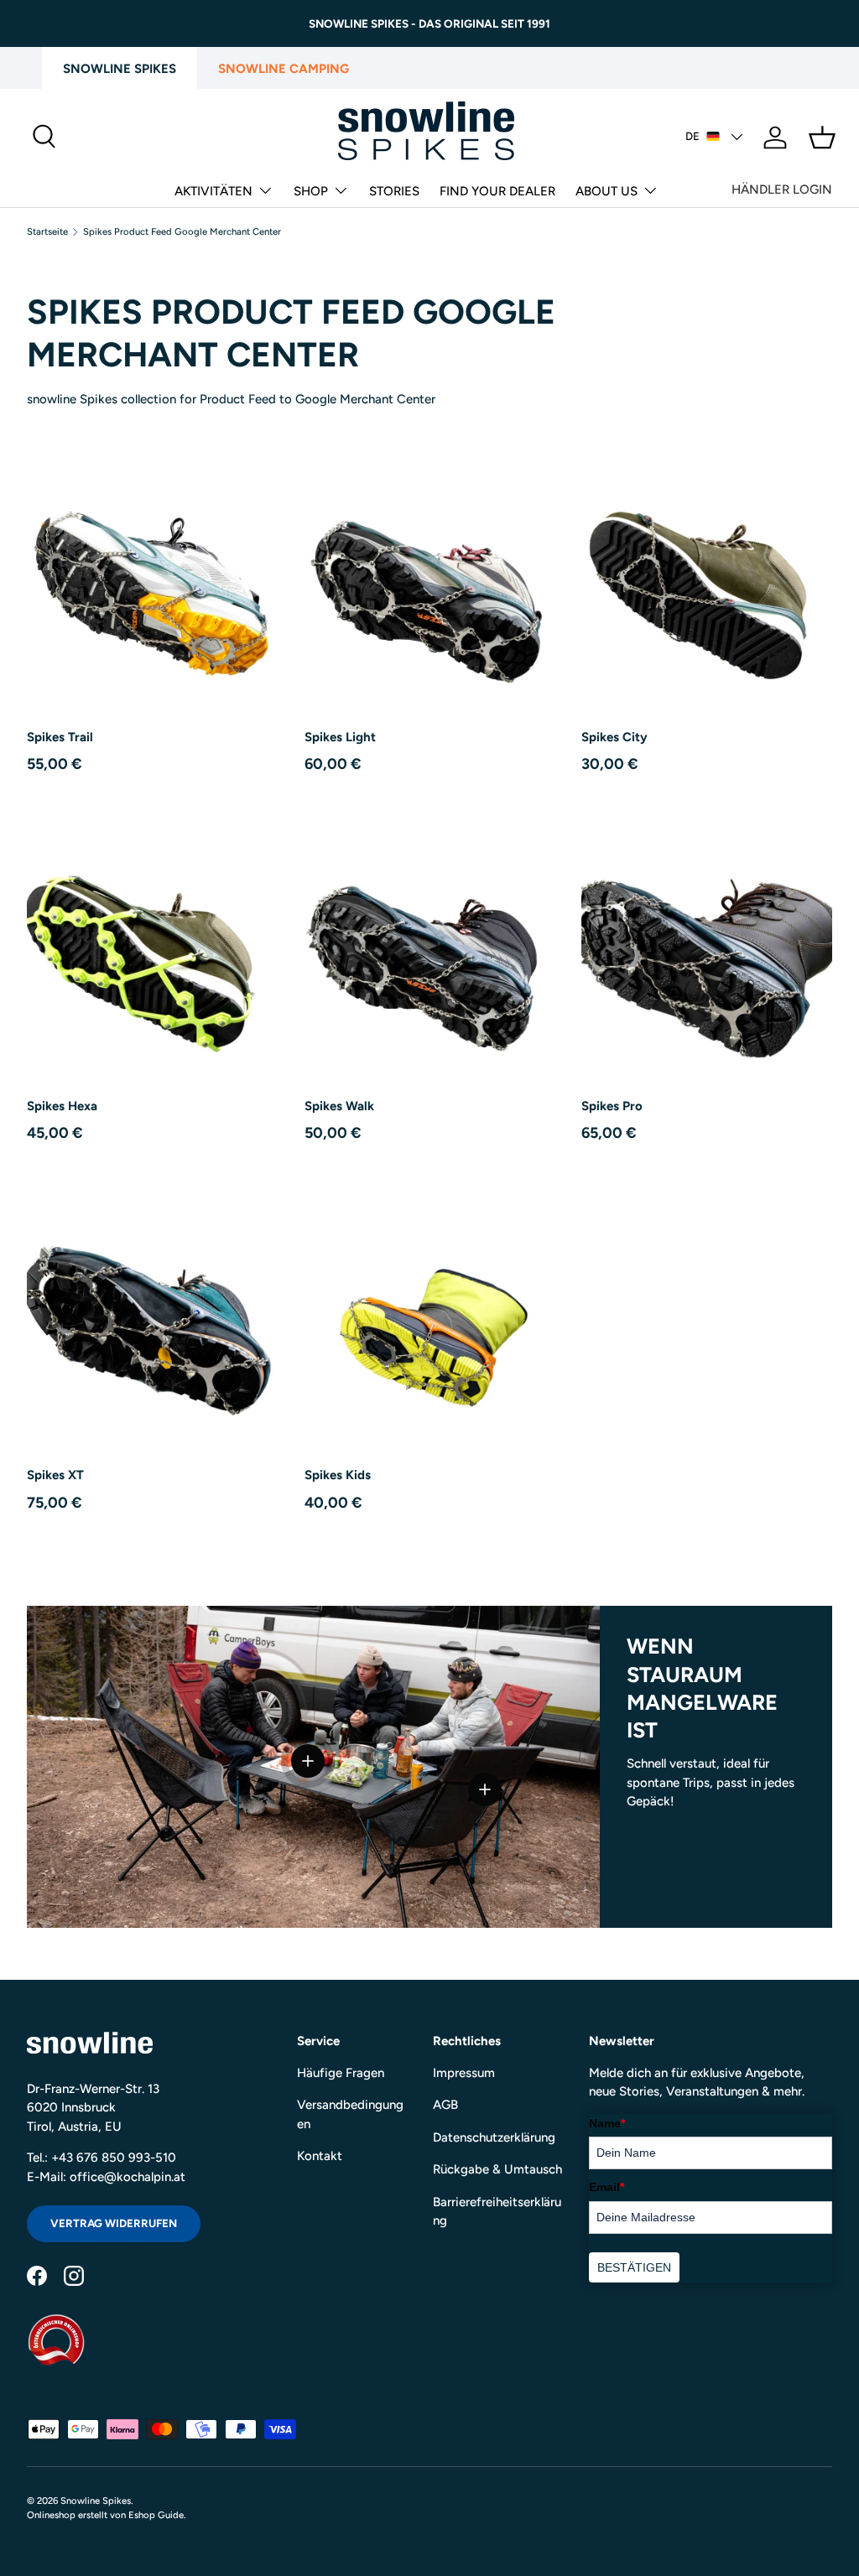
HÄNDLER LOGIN (782, 190)
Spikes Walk (339, 1106)
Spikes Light (340, 737)
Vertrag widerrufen (114, 2223)
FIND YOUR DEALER (497, 191)
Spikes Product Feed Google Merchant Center (182, 232)
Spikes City (614, 737)
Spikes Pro (612, 1106)
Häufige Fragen (341, 2073)
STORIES (394, 191)
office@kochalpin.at (128, 2177)
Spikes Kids (338, 1475)
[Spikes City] (707, 586)
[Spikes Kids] (430, 1324)
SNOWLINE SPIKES (120, 69)
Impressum (464, 2073)
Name (607, 2123)
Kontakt (320, 2156)
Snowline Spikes (96, 2501)
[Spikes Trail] (152, 586)
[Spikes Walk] (430, 955)
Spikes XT (55, 1475)
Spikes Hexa (62, 1106)
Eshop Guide (156, 2515)
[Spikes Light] (430, 586)
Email (607, 2187)
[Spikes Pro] (707, 955)
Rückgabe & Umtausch (497, 2169)
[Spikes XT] (152, 1324)
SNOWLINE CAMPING (284, 69)
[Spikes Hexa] (152, 955)
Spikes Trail (60, 737)
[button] (822, 138)
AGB (445, 2105)
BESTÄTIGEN (634, 2267)
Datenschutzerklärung (494, 2137)
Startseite (47, 232)
